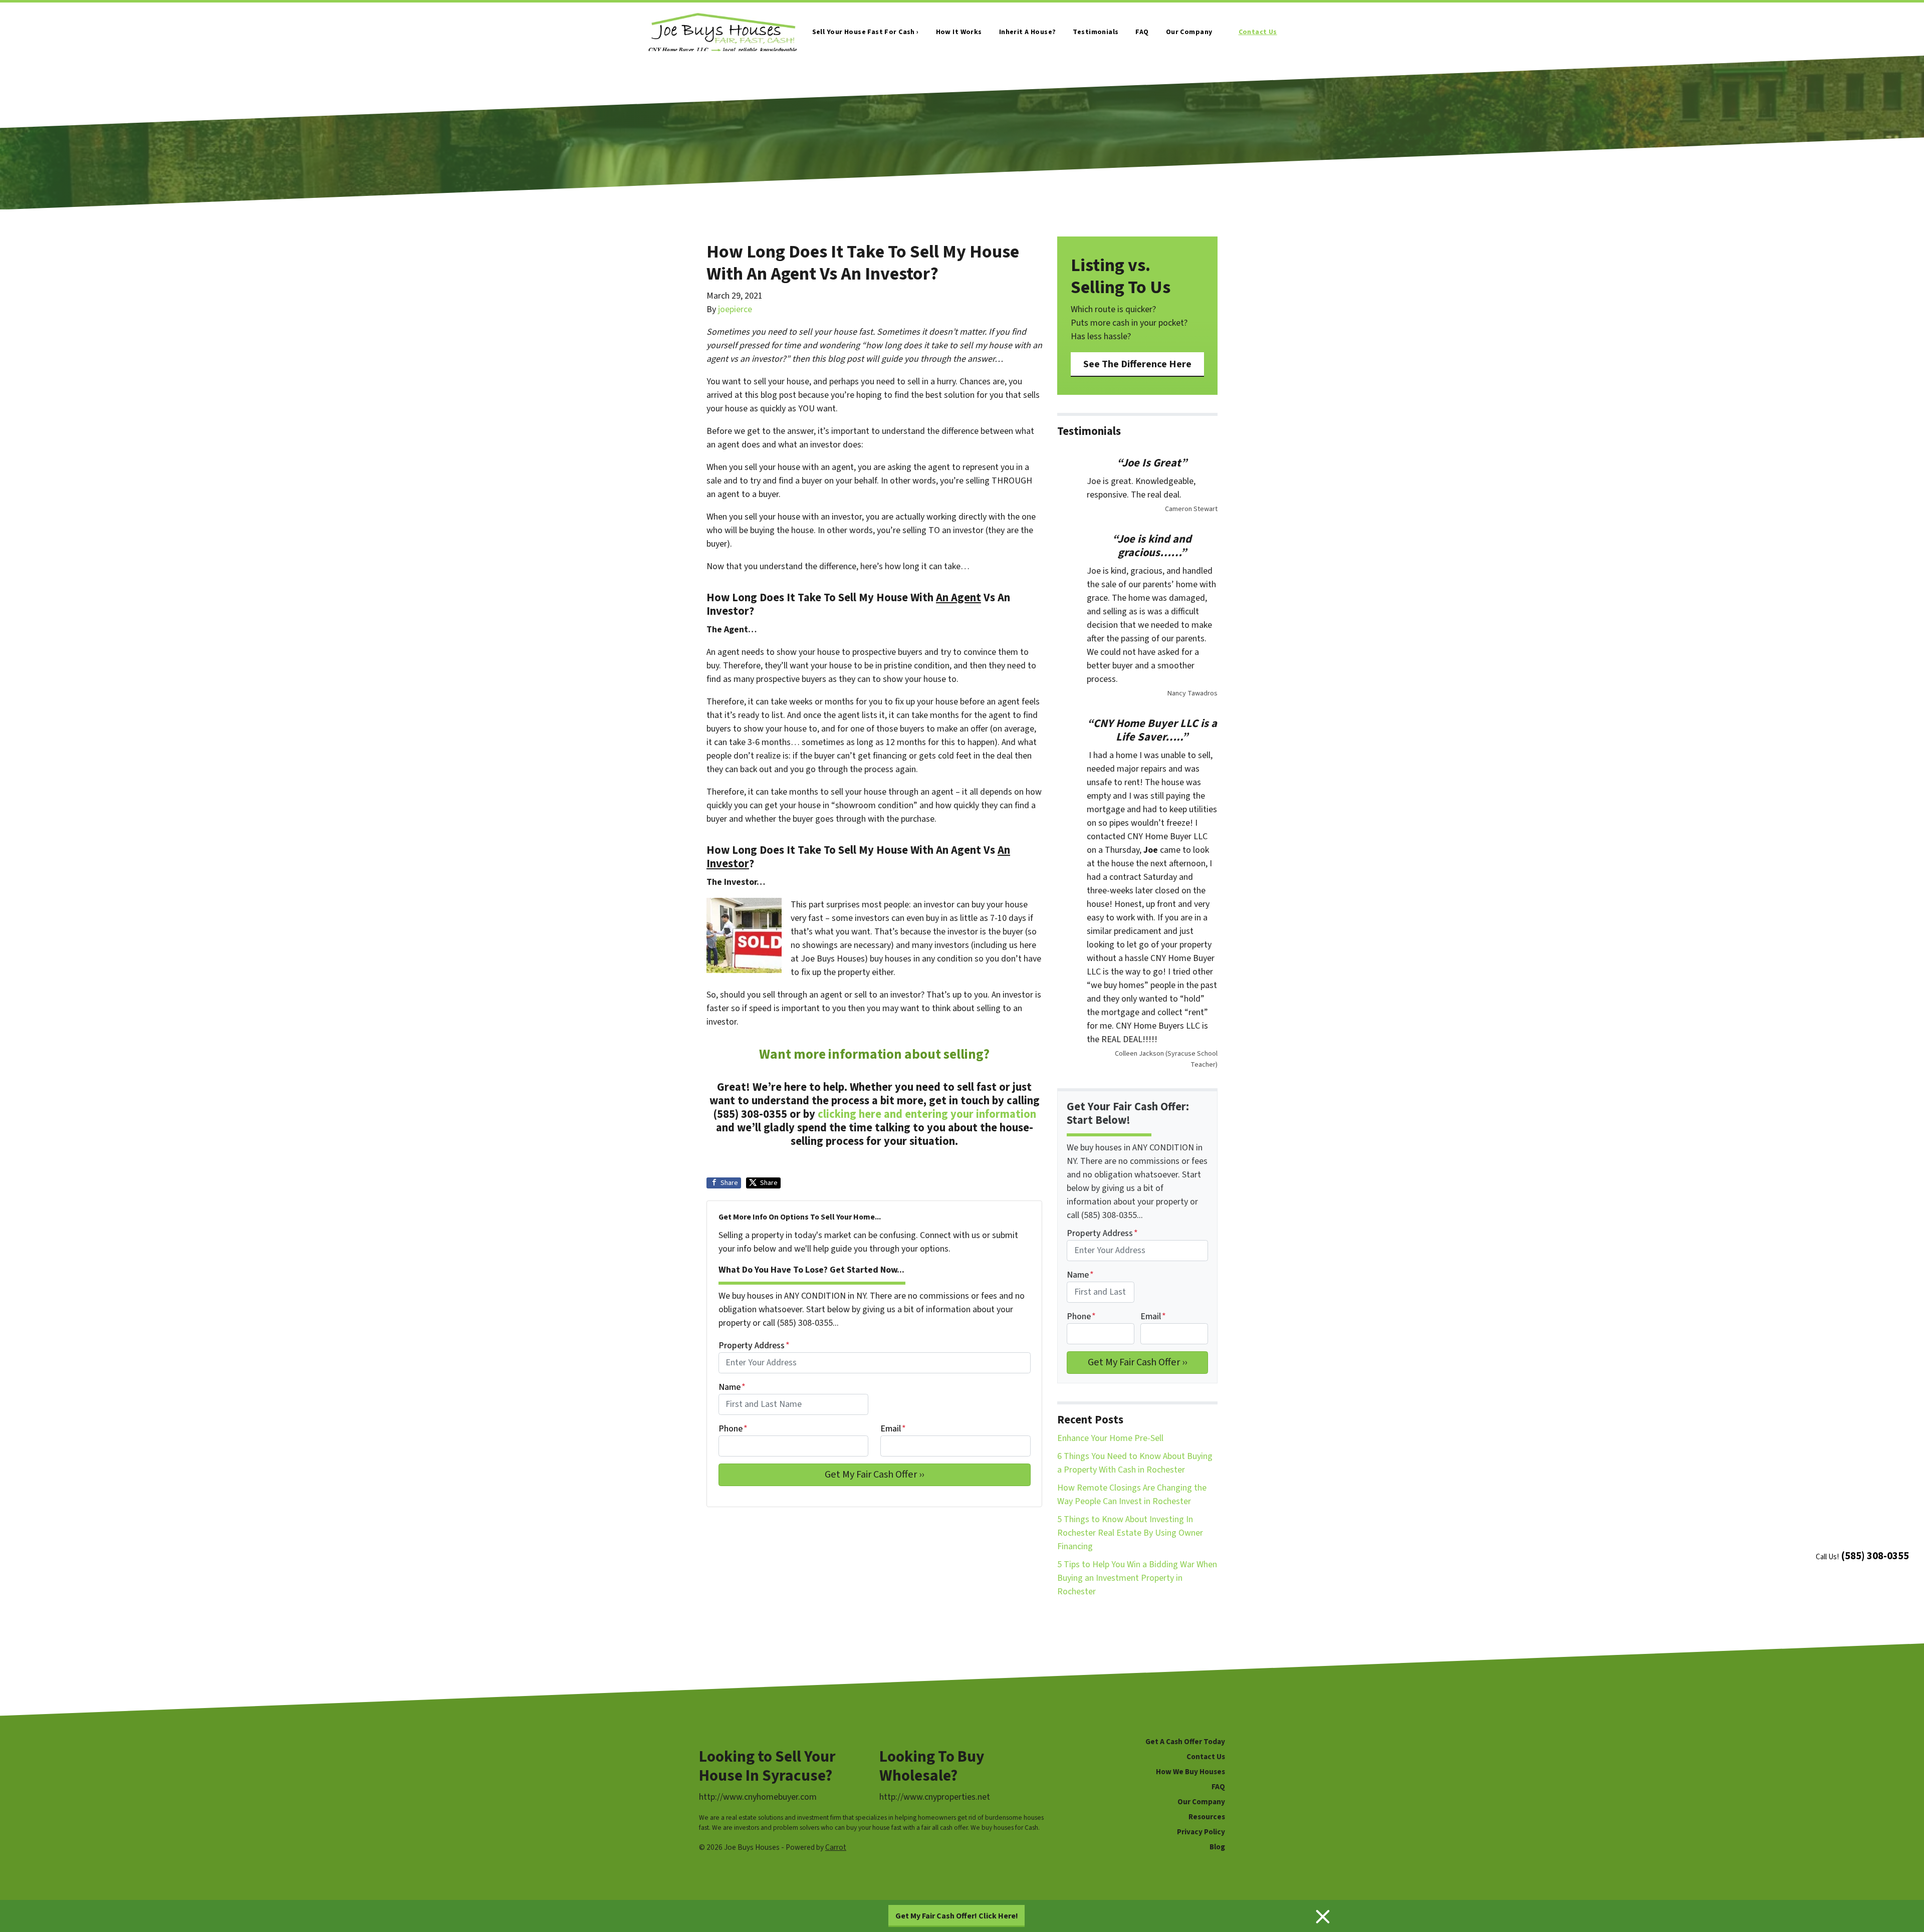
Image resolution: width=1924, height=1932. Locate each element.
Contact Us (1258, 32)
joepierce (735, 309)
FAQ (1142, 32)
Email (893, 1429)
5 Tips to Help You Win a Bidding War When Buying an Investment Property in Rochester (1137, 1578)
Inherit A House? (1028, 32)
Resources (1207, 1817)
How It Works (959, 32)
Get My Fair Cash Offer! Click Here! (957, 1916)
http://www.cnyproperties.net (935, 1797)
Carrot (836, 1847)
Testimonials (1096, 32)
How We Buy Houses (1190, 1772)
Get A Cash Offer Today (1185, 1742)
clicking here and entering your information (927, 1114)
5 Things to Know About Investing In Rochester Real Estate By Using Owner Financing (1130, 1533)
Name (732, 1387)
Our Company (1189, 32)
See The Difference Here (1137, 364)
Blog (1217, 1847)
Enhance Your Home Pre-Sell (1110, 1438)
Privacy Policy (1201, 1832)
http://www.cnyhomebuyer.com (758, 1797)
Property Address (754, 1346)
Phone (733, 1429)
